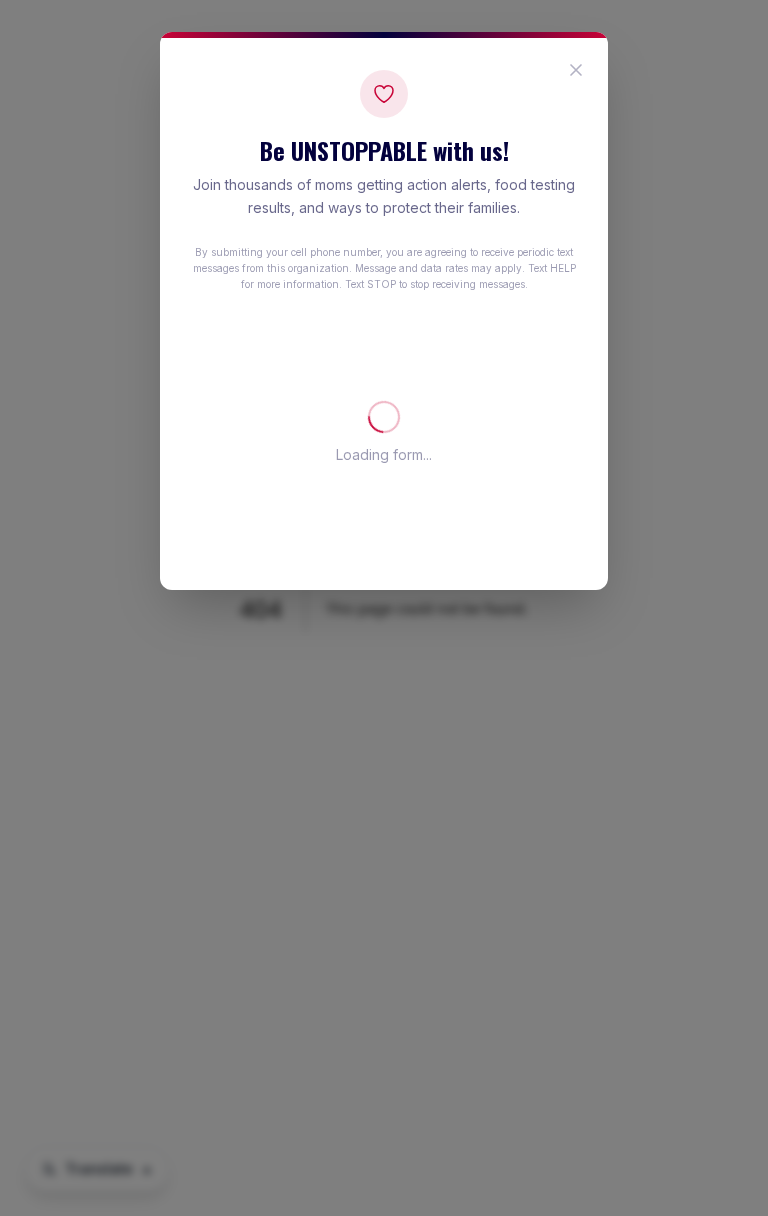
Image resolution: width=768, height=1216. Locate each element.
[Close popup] (576, 70)
